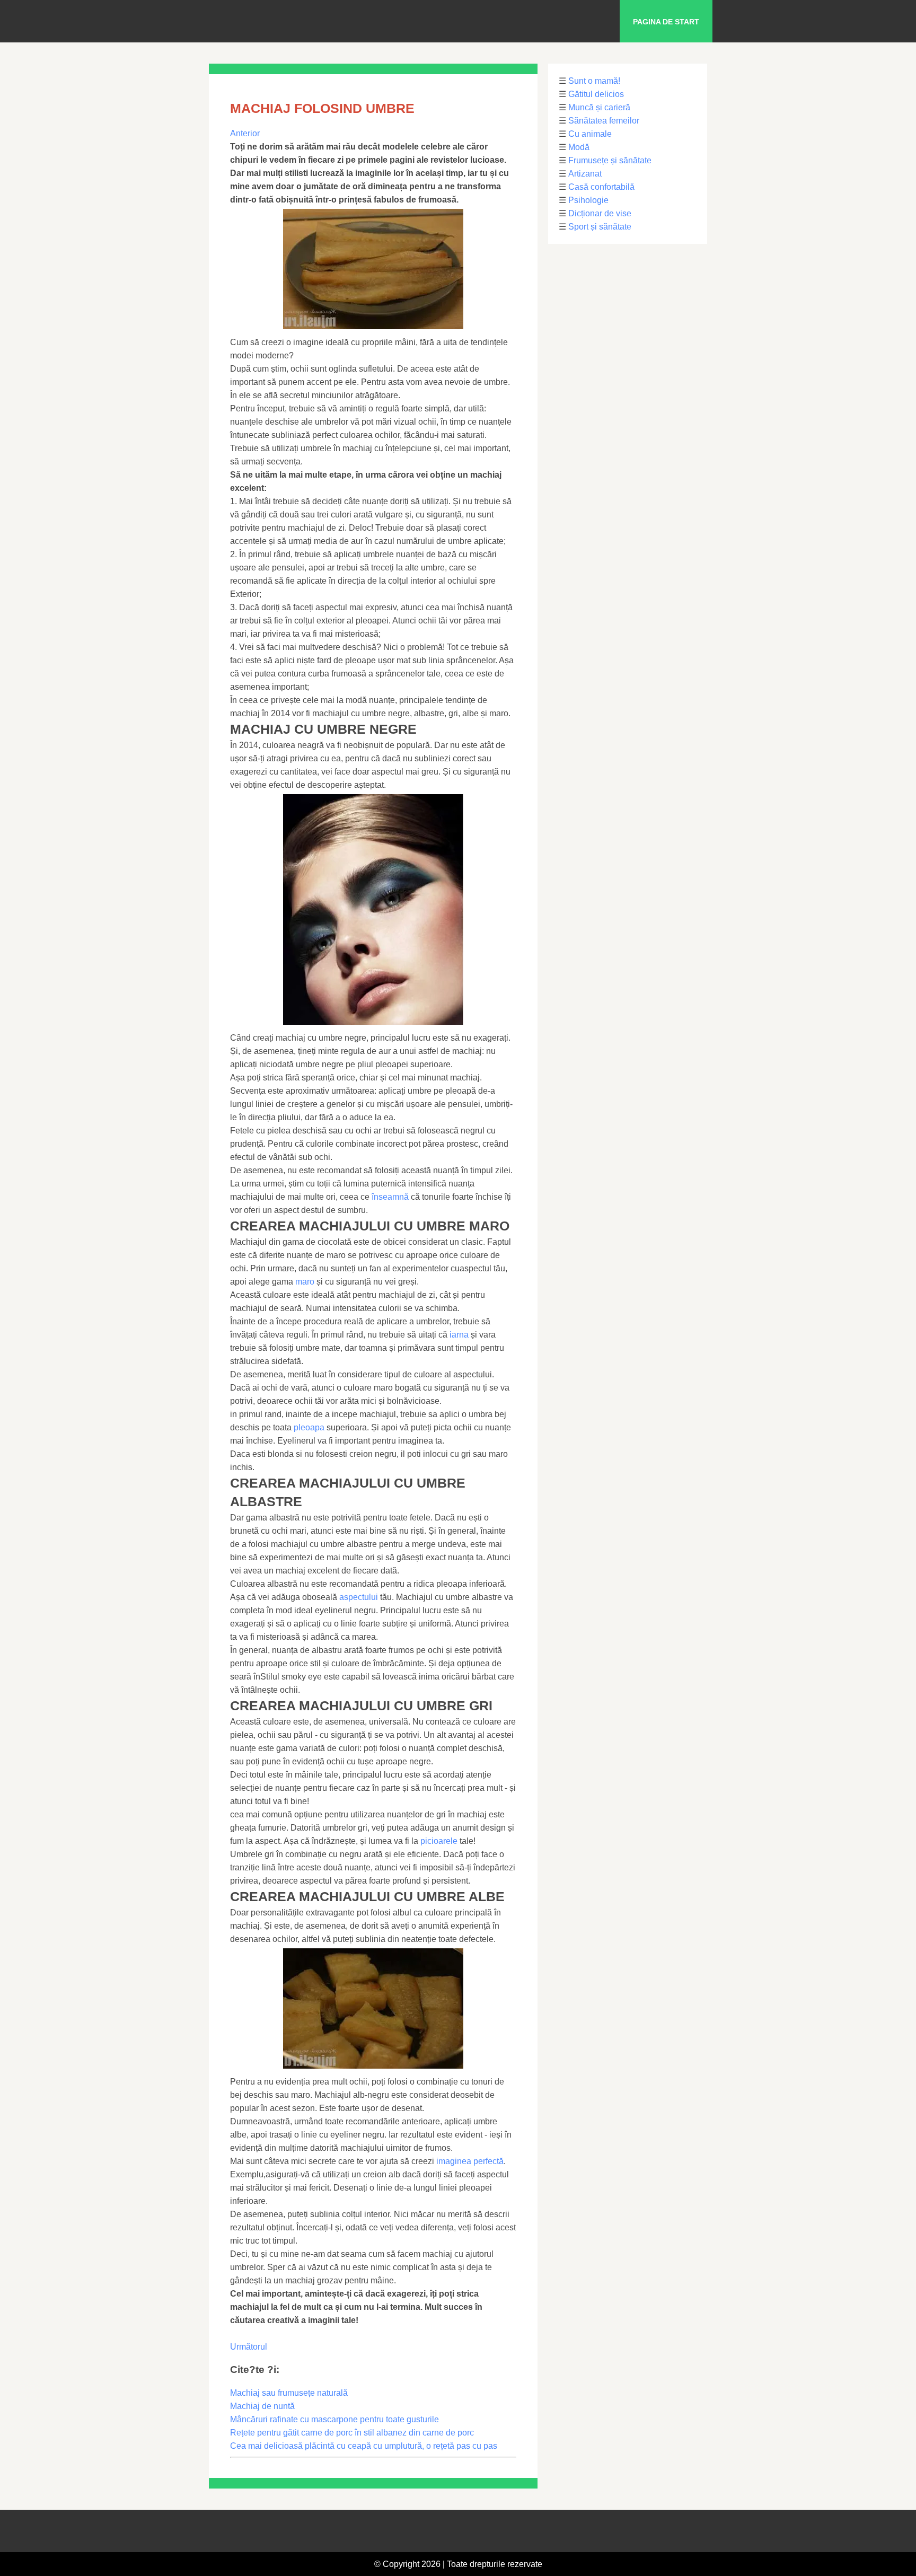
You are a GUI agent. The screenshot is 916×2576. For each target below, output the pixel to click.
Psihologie (588, 200)
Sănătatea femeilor (604, 121)
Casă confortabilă (601, 187)
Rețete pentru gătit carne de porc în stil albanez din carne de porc (352, 2433)
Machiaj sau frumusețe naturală (289, 2393)
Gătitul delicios (596, 94)
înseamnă (390, 1197)
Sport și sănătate (600, 227)
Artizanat (585, 174)
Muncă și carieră (599, 107)
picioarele (439, 1841)
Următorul (249, 2347)
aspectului (359, 1597)
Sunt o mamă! (594, 81)
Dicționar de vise (600, 213)
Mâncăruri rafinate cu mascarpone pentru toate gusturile (334, 2419)
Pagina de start (666, 22)
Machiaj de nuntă (262, 2406)
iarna (459, 1335)
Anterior (245, 133)
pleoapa (309, 1427)
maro (305, 1282)
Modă (579, 147)
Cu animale (590, 134)
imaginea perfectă (470, 2161)
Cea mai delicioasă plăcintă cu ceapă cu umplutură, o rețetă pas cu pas (364, 2446)
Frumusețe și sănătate (610, 160)
